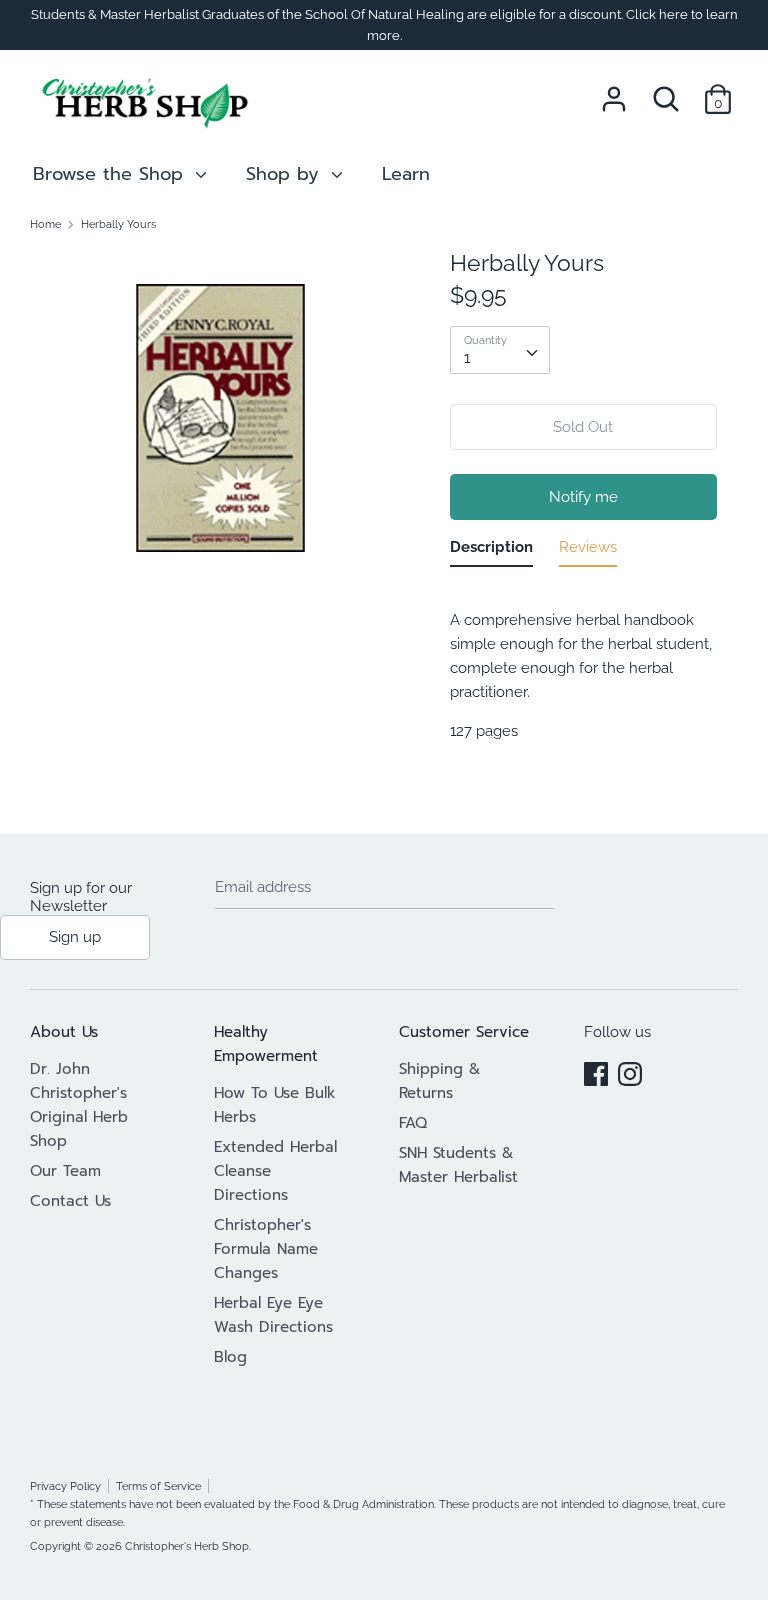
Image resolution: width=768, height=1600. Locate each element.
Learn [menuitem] (406, 174)
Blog (230, 1357)
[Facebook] (596, 1071)
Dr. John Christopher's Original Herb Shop (79, 1105)
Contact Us (70, 1201)
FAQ (413, 1123)
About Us (64, 1032)
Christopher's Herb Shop (187, 1546)
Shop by (286, 174)
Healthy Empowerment (266, 1044)
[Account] (614, 91)
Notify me (583, 497)
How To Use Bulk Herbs (275, 1105)
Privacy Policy (65, 1486)
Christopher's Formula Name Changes (266, 1249)
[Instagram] (630, 1071)
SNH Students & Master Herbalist (458, 1165)
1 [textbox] (467, 358)
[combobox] (500, 350)
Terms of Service (158, 1486)
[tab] (491, 551)
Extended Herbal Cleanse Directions (275, 1171)
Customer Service (464, 1032)
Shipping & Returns (440, 1081)
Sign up (75, 937)
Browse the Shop (111, 174)
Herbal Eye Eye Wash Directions (273, 1315)
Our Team (65, 1171)
